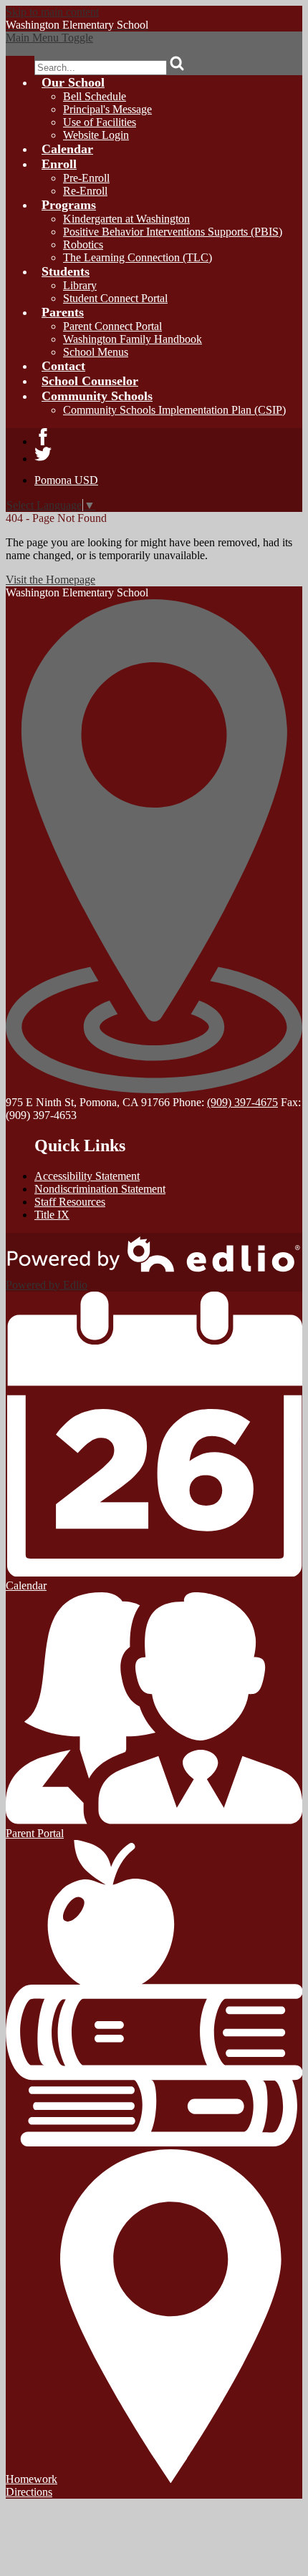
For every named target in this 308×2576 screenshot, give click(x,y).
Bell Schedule (95, 96)
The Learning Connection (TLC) (138, 257)
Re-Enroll (85, 191)
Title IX (52, 1215)
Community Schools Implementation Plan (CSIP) (174, 410)
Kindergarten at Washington (126, 219)
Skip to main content (52, 12)
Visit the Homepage (50, 580)
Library (80, 285)
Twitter (43, 454)
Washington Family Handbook (133, 339)
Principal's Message (107, 109)
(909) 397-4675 (242, 1102)
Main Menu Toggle (49, 38)
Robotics (83, 244)
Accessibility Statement (87, 1176)
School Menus (96, 352)
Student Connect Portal (115, 298)
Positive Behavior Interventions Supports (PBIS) (173, 232)
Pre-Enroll (86, 178)
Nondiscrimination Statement (100, 1189)
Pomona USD (66, 480)
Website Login (96, 135)
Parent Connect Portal (112, 326)
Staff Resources (70, 1202)
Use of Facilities (100, 122)
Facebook (43, 437)
